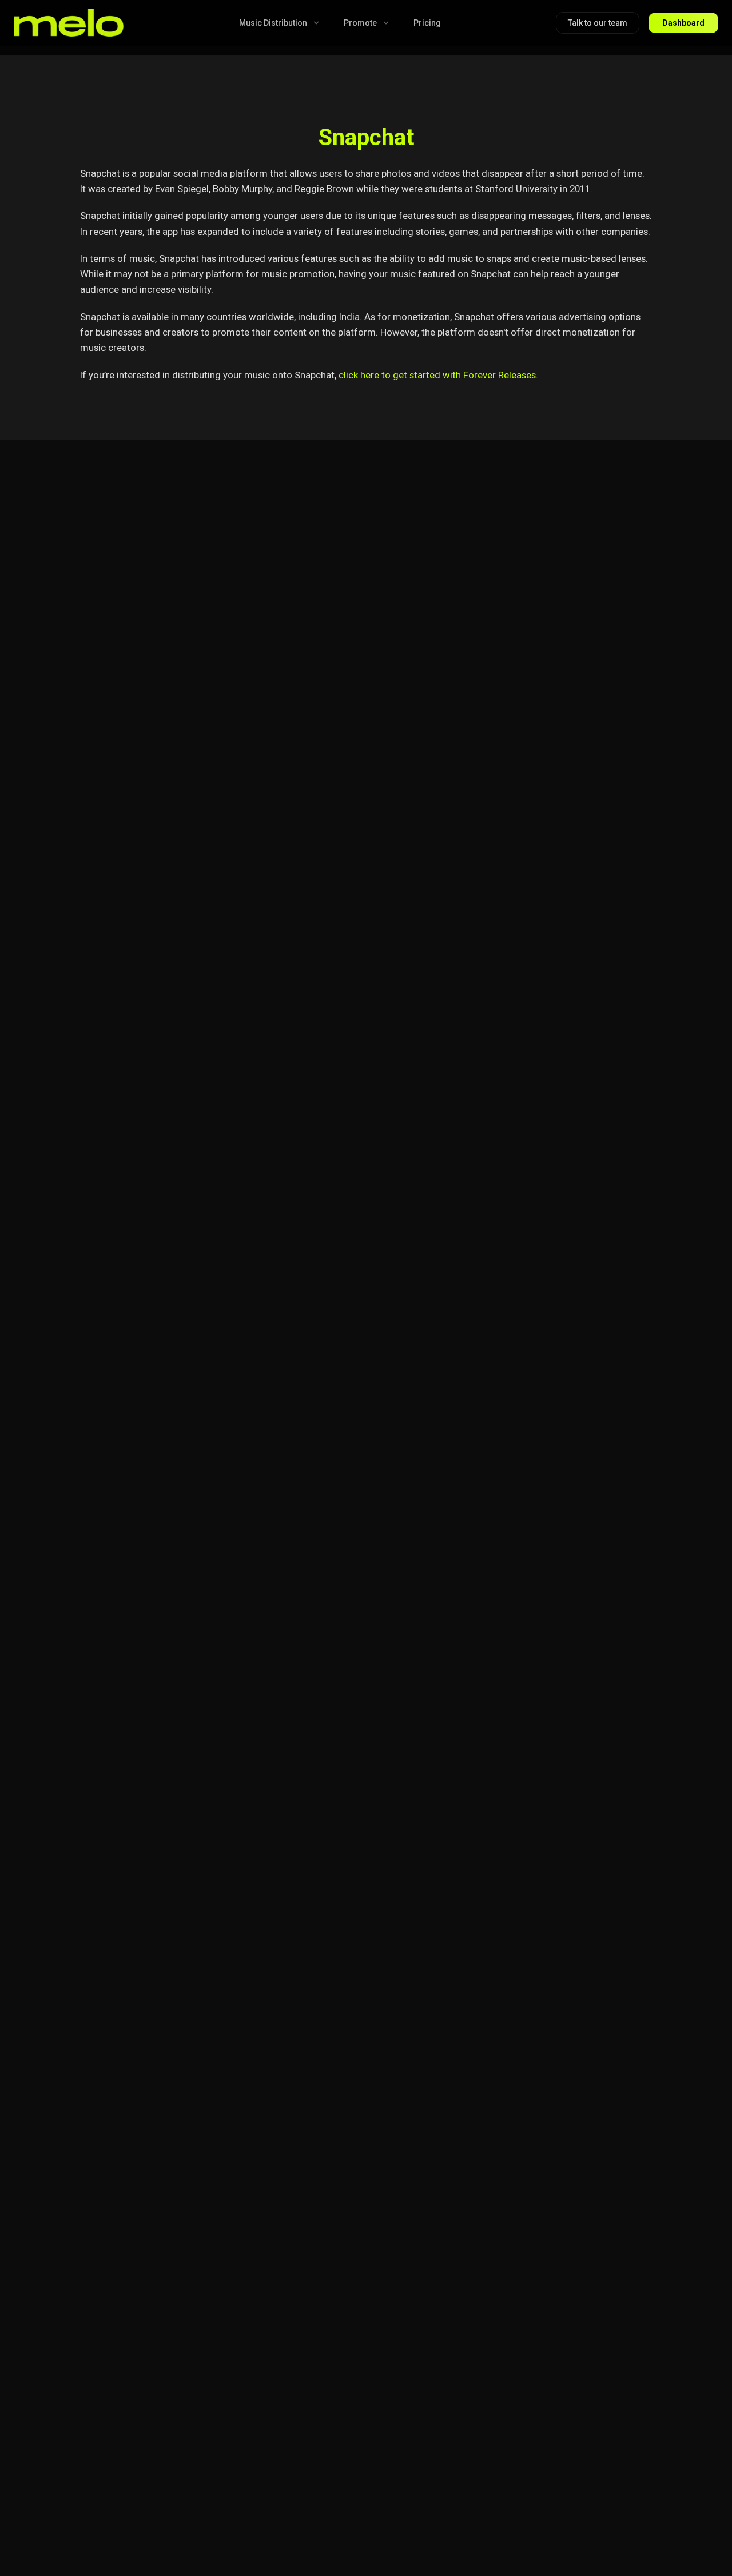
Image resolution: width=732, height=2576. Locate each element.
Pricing (427, 23)
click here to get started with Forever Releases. (438, 375)
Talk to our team (598, 23)
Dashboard (683, 23)
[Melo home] (69, 23)
